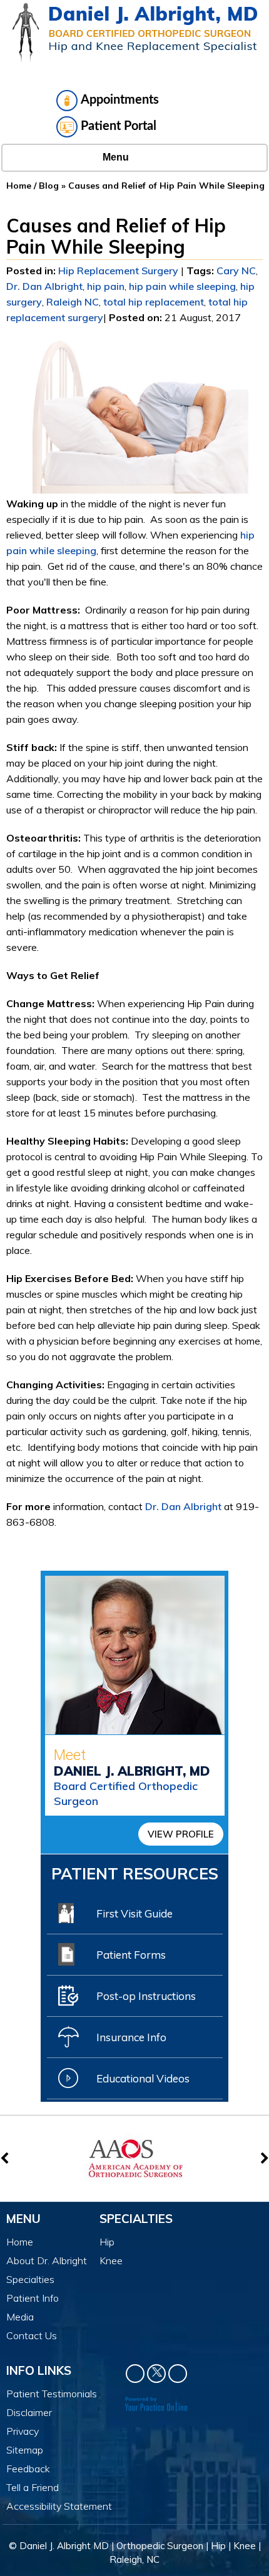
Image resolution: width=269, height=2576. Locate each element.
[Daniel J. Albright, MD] (135, 32)
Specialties (30, 2279)
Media (20, 2317)
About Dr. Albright (47, 2260)
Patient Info (33, 2298)
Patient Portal (119, 126)
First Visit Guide (134, 1913)
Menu (116, 157)
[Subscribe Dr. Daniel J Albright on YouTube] (178, 2374)
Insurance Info (131, 2037)
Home (19, 186)
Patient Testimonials (52, 2394)
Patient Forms (131, 1955)
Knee (111, 2260)
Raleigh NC (73, 302)
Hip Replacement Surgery (118, 271)
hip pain (106, 286)
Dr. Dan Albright (44, 286)
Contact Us (32, 2335)
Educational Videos (143, 2078)
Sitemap (25, 2450)
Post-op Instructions (146, 1996)
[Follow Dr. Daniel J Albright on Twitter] (156, 2374)
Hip (107, 2242)
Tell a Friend (33, 2487)
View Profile (181, 1834)
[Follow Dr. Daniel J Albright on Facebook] (135, 2374)
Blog (49, 186)
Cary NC (236, 271)
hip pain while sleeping (182, 286)
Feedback (28, 2469)
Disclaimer (29, 2412)
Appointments (120, 100)
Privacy (23, 2431)
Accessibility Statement (59, 2506)
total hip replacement (154, 302)
